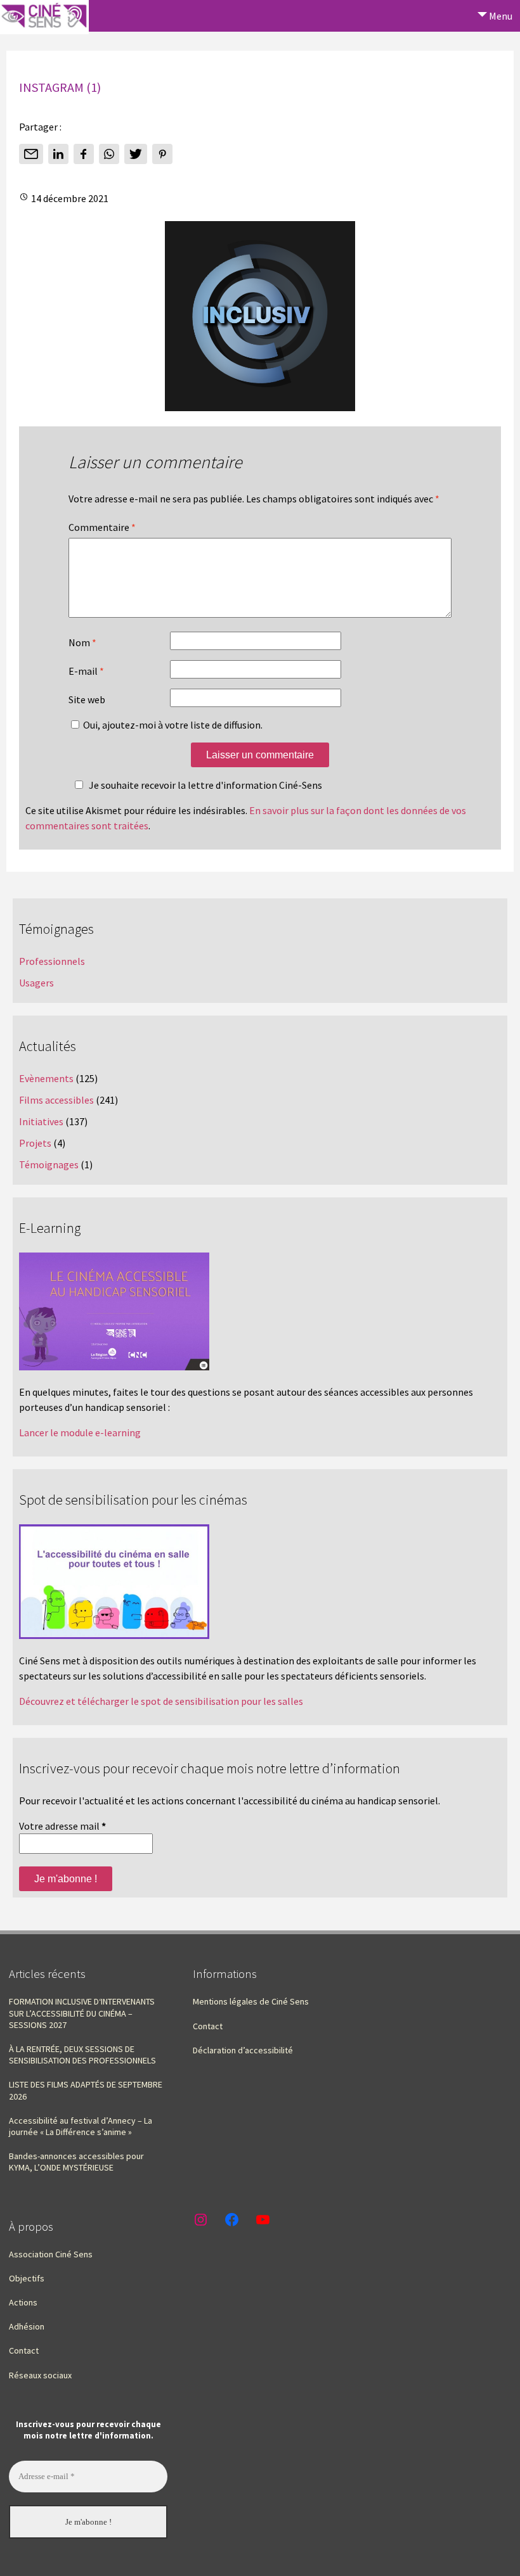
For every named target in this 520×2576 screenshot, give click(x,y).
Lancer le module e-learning (80, 1432)
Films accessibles (56, 1100)
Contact (208, 2026)
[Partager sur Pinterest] (162, 154)
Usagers (36, 983)
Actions (23, 2302)
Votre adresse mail (62, 1826)
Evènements (46, 1078)
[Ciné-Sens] (44, 17)
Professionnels (52, 961)
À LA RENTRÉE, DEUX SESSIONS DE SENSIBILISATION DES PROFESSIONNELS (82, 2055)
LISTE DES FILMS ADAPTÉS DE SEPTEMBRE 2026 (86, 2090)
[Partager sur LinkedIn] (58, 154)
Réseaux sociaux (40, 2375)
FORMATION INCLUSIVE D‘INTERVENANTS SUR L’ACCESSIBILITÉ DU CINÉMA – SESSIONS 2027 (82, 2013)
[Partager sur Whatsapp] (109, 154)
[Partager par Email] (31, 154)
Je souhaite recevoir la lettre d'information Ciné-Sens (205, 785)
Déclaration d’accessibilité (243, 2050)
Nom (82, 642)
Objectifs (27, 2278)
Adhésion (27, 2326)
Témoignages (49, 1164)
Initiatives (41, 1121)
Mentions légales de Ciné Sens (251, 2001)
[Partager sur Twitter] (136, 154)
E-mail (86, 671)
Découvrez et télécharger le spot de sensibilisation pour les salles (161, 1701)
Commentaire (102, 527)
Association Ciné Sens (51, 2254)
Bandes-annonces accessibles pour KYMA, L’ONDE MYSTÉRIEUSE (76, 2162)
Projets (35, 1143)
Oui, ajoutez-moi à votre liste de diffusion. (172, 725)
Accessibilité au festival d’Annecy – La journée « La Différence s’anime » (81, 2126)
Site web (87, 699)
